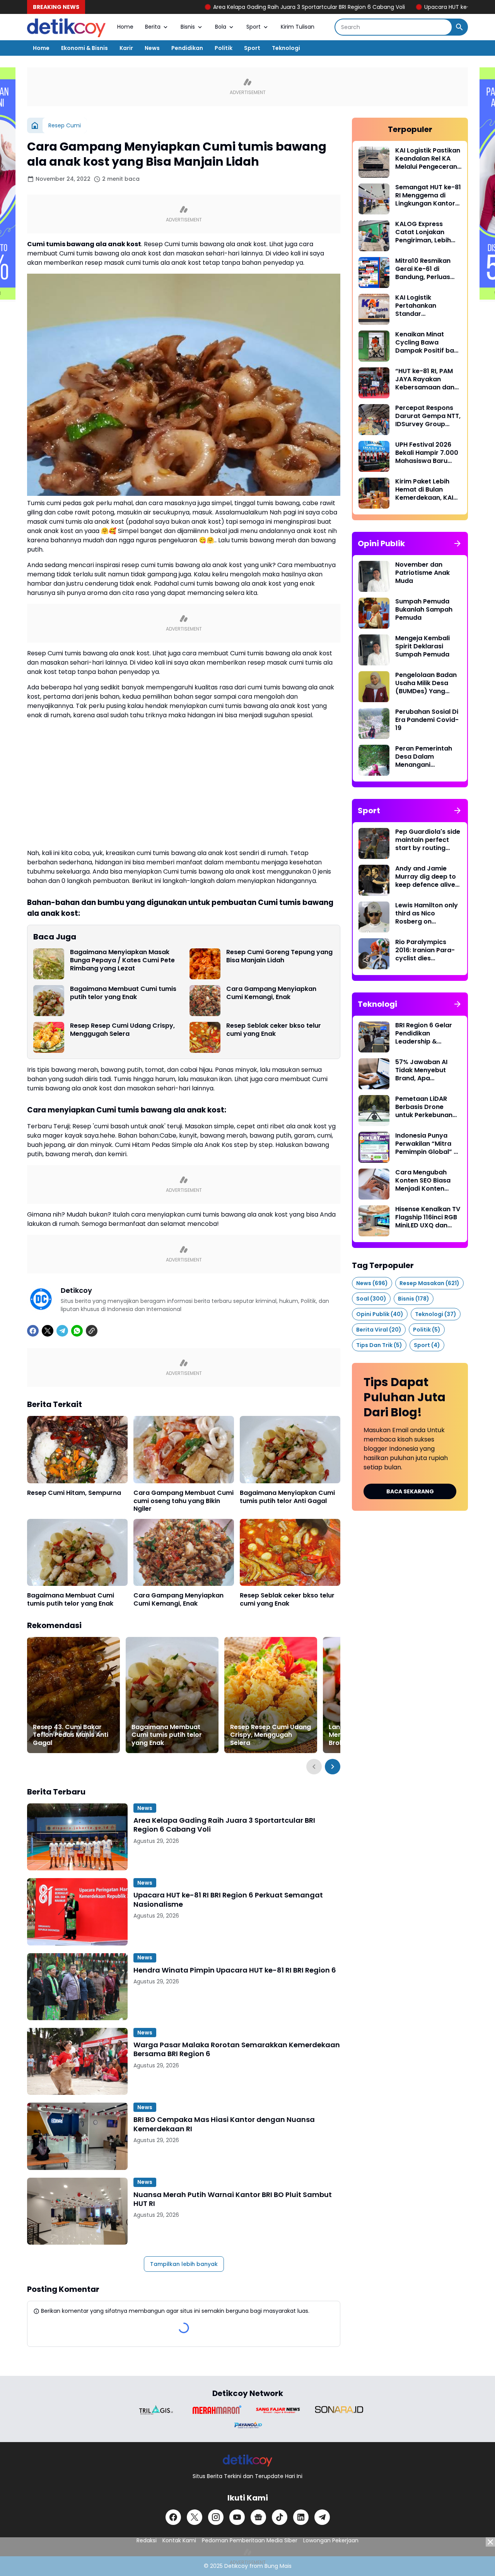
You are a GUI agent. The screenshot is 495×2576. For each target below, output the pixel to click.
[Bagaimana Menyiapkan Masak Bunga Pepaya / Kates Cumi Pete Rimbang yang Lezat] (49, 964)
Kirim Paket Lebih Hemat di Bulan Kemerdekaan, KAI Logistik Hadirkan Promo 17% (424, 490)
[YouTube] (237, 2517)
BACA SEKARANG (410, 1491)
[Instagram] (216, 2517)
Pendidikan (187, 48)
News (152, 48)
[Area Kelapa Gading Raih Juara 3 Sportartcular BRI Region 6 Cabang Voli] (77, 1837)
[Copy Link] (92, 1331)
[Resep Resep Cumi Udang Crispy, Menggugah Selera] (49, 1037)
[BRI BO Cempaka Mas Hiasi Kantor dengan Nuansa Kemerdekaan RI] (77, 2136)
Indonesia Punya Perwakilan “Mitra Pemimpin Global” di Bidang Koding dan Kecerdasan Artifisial (427, 1144)
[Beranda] (35, 125)
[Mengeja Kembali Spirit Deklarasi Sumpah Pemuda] (374, 650)
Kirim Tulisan (298, 27)
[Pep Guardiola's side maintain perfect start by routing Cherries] (374, 843)
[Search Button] (459, 27)
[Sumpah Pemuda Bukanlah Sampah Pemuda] (374, 613)
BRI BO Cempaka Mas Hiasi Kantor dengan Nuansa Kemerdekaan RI (224, 2124)
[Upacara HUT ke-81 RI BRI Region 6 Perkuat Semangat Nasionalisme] (77, 1912)
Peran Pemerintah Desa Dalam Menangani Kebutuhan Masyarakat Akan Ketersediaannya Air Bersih (428, 757)
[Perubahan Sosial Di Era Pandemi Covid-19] (374, 723)
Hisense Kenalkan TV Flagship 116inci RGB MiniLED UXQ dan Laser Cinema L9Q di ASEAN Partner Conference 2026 (428, 1217)
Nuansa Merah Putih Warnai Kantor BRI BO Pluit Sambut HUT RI (233, 2199)
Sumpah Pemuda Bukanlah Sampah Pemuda (424, 610)
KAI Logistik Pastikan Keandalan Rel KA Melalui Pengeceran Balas (428, 159)
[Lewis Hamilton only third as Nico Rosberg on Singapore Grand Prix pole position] (374, 917)
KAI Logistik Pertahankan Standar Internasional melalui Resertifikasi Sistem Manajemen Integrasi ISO (428, 306)
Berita (153, 27)
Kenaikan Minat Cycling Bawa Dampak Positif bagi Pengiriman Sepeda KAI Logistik (428, 343)
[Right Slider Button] (333, 1767)
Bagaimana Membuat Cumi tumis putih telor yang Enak (123, 993)
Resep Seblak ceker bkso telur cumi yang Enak (274, 1030)
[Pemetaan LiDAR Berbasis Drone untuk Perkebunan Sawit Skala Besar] (374, 1111)
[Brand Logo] (156, 2410)
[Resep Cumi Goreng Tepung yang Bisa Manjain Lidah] (205, 964)
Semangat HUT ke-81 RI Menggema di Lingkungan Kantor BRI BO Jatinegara (428, 195)
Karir (126, 48)
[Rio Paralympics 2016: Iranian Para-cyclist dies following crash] (374, 954)
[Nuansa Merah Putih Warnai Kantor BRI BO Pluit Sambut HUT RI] (77, 2211)
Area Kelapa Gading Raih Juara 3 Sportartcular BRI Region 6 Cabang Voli (216, 7)
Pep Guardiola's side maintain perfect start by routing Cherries (428, 840)
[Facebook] (33, 1331)
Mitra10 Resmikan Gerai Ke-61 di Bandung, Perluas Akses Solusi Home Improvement (425, 269)
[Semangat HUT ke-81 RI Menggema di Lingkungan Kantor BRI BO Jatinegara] (374, 199)
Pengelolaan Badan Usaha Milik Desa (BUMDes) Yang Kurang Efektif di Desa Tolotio (426, 683)
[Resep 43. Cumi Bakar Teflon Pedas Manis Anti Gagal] (73, 1695)
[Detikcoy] (66, 27)
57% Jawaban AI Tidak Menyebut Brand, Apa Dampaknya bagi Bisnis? (423, 1070)
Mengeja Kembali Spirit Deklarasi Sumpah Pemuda (422, 646)
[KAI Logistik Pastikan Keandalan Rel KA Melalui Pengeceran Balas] (374, 162)
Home (125, 27)
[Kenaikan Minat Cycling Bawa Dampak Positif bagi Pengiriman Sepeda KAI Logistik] (374, 346)
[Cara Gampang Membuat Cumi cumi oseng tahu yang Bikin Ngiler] (184, 1449)
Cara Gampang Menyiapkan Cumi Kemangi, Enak (271, 993)
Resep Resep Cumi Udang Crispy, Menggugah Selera (122, 1030)
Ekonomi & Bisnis (84, 48)
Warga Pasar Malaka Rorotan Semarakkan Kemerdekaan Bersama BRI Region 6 (237, 2049)
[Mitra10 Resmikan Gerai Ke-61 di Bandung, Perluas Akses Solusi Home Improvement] (374, 273)
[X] (48, 1331)
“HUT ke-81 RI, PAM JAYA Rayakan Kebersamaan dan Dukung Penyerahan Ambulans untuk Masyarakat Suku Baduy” (427, 379)
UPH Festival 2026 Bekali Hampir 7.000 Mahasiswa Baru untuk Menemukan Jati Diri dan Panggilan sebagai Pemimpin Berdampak (427, 453)
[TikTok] (280, 2517)
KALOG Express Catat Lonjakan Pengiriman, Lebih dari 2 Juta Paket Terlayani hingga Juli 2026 (428, 232)
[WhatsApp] (77, 1331)
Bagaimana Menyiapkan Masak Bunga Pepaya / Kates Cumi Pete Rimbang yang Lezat (122, 960)
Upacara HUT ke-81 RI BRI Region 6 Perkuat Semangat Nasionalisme (228, 1900)
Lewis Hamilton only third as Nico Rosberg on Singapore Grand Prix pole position (427, 914)
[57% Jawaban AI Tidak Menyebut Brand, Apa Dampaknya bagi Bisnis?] (374, 1074)
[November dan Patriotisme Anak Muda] (374, 576)
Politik (224, 48)
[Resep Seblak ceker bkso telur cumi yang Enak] (205, 1037)
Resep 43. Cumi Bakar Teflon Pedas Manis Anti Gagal (71, 1735)
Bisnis (188, 27)
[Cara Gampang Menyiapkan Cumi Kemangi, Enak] (205, 1001)
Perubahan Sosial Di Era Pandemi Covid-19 (427, 720)
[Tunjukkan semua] (457, 543)
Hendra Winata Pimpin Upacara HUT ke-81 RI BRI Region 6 (235, 1970)
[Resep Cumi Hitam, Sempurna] (77, 1449)
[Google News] (258, 2517)
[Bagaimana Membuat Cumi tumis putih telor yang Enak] (49, 1001)
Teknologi (286, 48)
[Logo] (248, 2460)
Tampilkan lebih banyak (184, 2264)
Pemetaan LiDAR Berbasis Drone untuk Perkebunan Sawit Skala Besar (424, 1107)
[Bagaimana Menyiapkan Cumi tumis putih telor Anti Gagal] (290, 1449)
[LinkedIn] (301, 2517)
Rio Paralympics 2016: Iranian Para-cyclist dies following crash (425, 950)
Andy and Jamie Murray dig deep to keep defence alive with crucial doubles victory (427, 877)
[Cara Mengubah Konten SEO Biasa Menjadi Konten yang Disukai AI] (374, 1184)
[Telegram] (62, 1331)
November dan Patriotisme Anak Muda (422, 573)
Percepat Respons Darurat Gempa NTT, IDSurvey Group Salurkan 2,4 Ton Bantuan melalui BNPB (428, 416)
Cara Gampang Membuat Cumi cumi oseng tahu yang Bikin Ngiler (183, 1501)
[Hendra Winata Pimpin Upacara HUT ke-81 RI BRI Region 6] (77, 1987)
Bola (221, 27)
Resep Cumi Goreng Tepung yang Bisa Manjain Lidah (279, 956)
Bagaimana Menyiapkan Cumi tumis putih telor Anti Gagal (287, 1497)
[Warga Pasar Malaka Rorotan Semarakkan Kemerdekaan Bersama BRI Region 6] (77, 2061)
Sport (253, 27)
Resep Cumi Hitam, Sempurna (74, 1493)
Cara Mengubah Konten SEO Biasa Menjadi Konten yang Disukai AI (423, 1181)
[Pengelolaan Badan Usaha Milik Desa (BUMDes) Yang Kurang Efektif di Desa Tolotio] (374, 687)
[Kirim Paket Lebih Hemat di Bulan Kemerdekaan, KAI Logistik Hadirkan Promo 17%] (374, 493)
